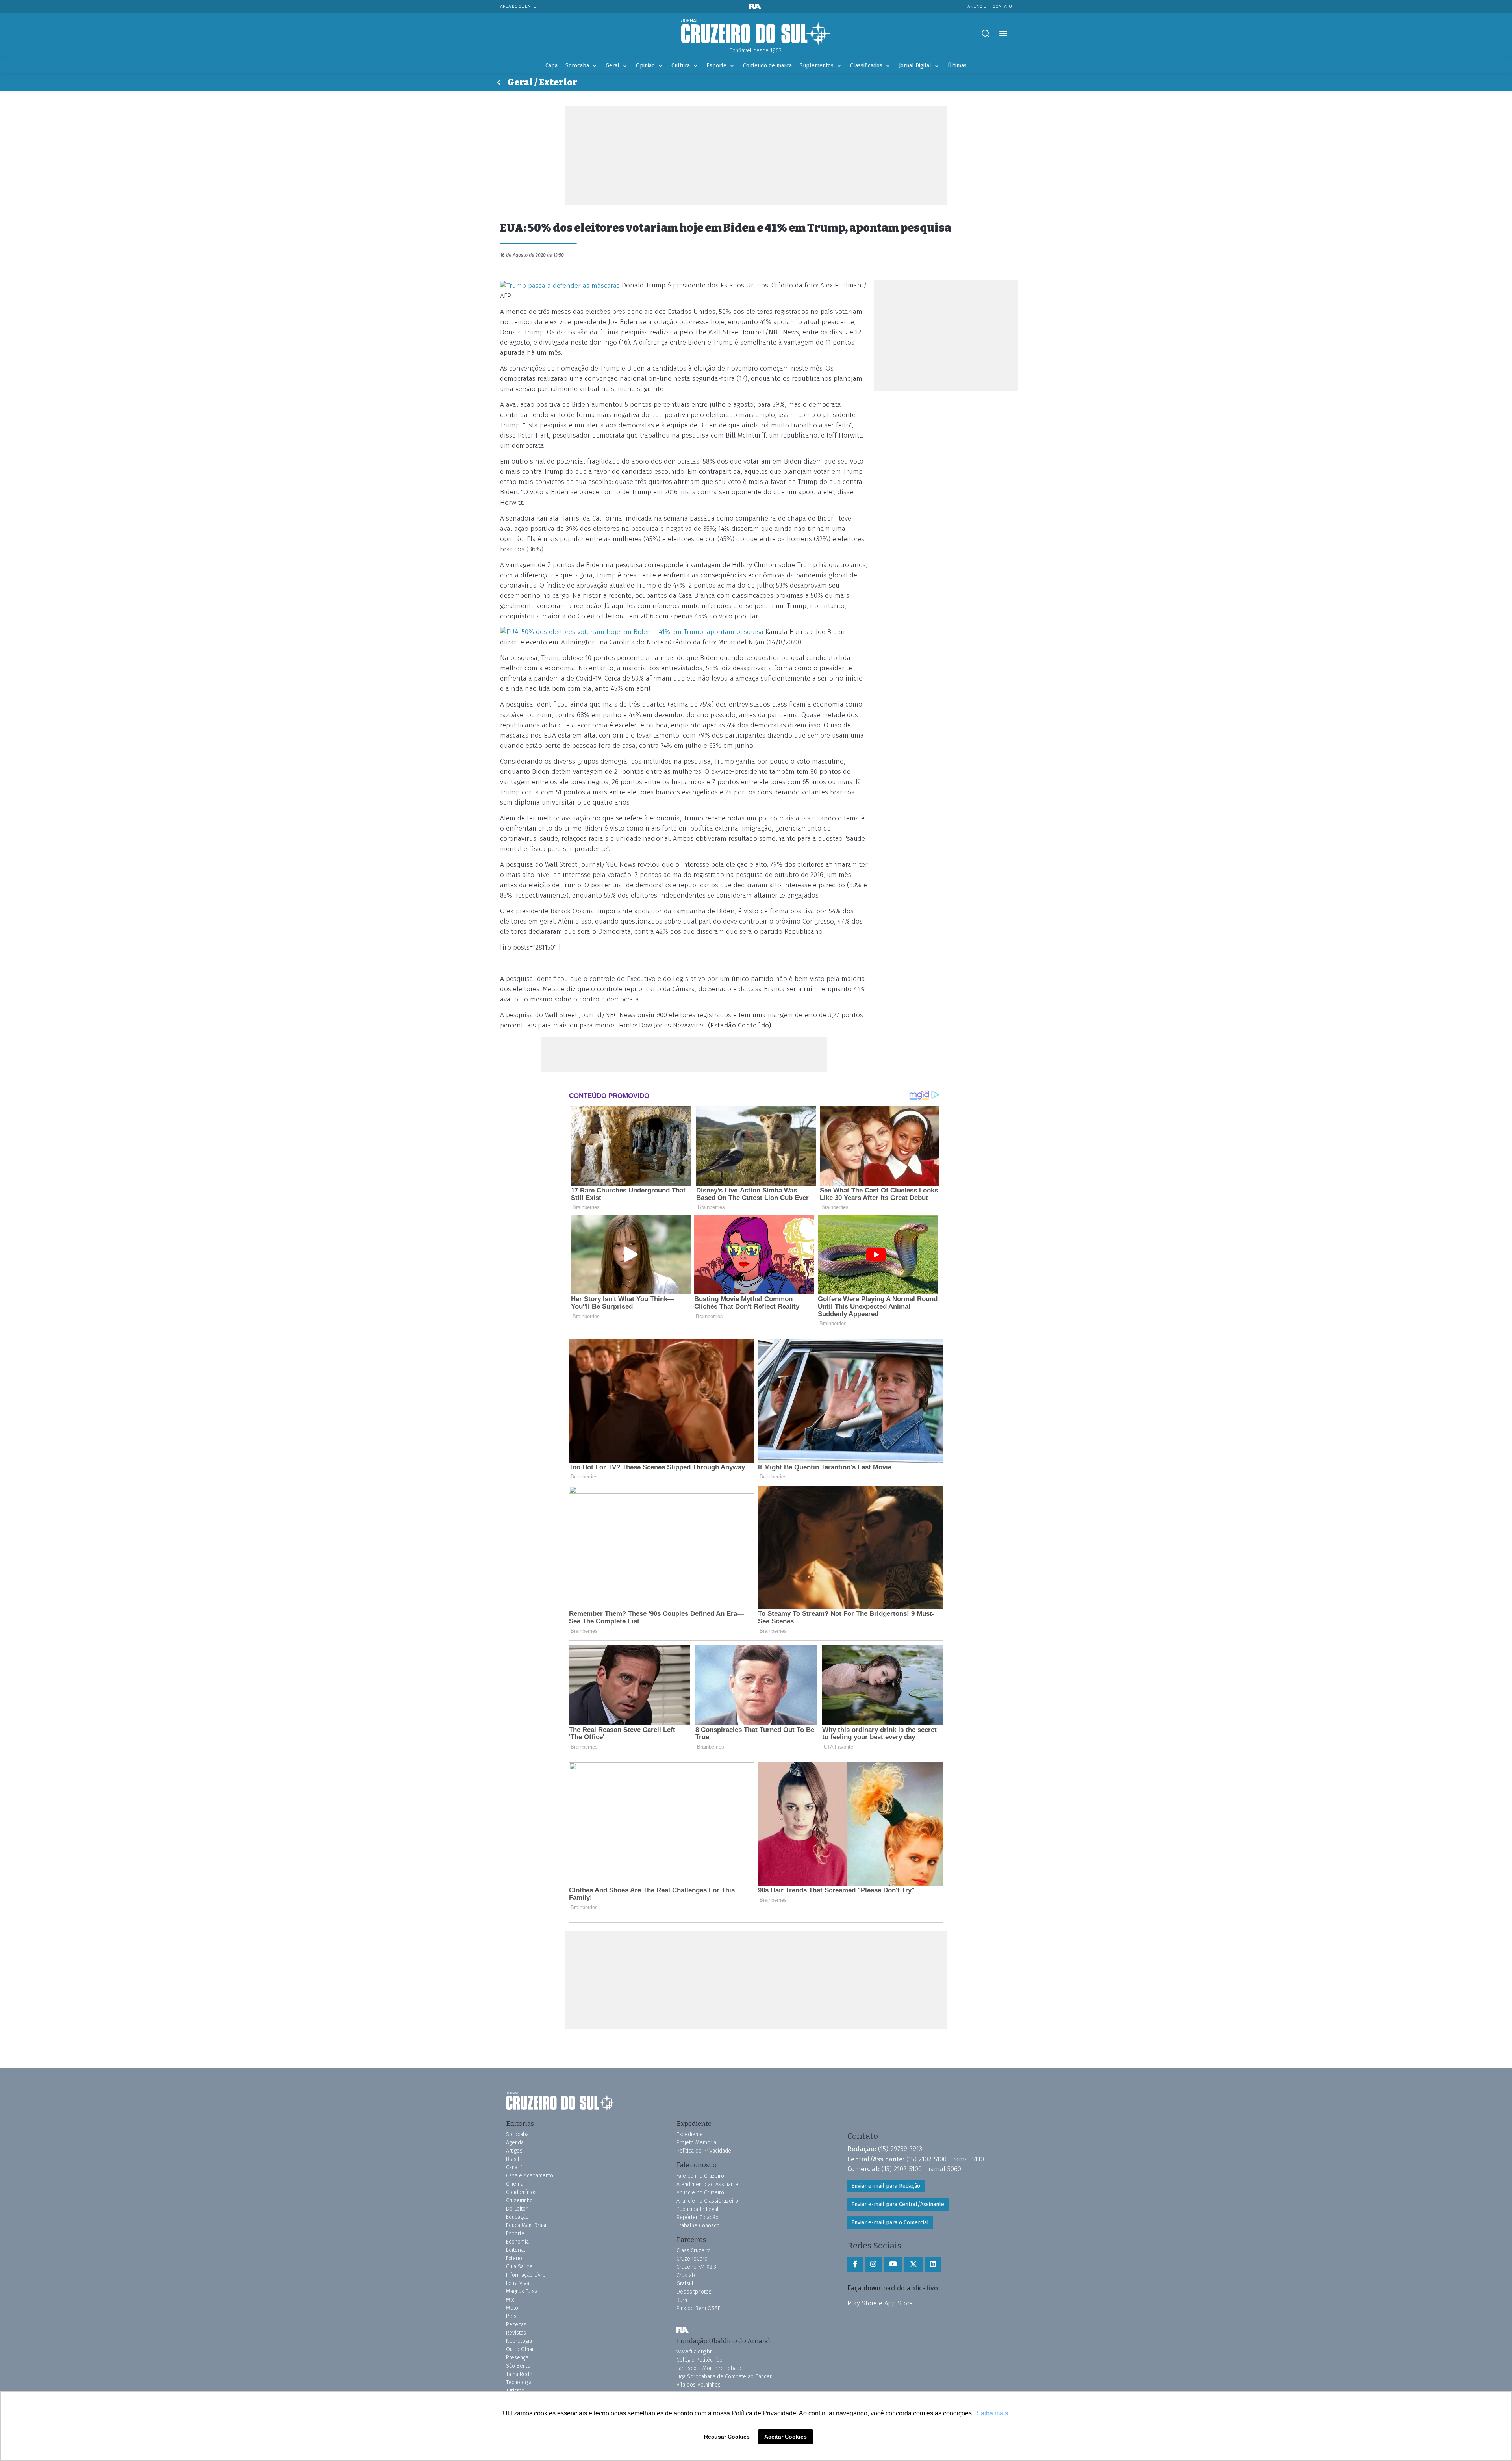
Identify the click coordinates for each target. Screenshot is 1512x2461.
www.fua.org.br (694, 2352)
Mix (510, 2300)
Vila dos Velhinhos (699, 2385)
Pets (511, 2316)
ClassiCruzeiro (694, 2251)
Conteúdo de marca (767, 66)
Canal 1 (514, 2167)
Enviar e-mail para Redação (886, 2186)
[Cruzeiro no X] (913, 2264)
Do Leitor (517, 2209)
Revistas (516, 2333)
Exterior (515, 2258)
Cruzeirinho (519, 2200)
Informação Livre (526, 2275)
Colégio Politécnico (699, 2360)
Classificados (866, 66)
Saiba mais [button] (992, 2413)
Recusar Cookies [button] (727, 2437)
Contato (1002, 6)
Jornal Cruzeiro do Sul (756, 33)
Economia (517, 2242)
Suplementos (817, 66)
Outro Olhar (520, 2349)
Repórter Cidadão (698, 2217)
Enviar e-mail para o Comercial (890, 2223)
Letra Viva (518, 2283)
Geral (612, 66)
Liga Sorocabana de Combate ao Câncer (724, 2377)
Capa (551, 66)
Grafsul (685, 2284)
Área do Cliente (518, 6)
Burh (682, 2300)
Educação (517, 2217)
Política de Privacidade (704, 2151)
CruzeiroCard (692, 2259)
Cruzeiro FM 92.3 (696, 2267)
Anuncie (977, 6)
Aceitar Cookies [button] (786, 2437)
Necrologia (519, 2341)
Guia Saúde (519, 2267)
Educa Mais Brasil (527, 2225)
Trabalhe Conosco (698, 2226)
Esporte (716, 66)
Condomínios (521, 2192)
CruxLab (686, 2275)
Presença (517, 2358)
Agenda (515, 2143)
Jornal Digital (915, 66)
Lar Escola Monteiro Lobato (709, 2368)
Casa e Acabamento (530, 2176)
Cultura (681, 66)
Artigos (514, 2151)
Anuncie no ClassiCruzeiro (707, 2201)
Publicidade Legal (698, 2209)
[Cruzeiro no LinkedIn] (933, 2264)
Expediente (690, 2134)
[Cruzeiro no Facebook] (855, 2264)
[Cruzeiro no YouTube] (893, 2264)
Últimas (957, 66)
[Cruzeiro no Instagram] (873, 2264)
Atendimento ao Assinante (707, 2184)
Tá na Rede (519, 2374)
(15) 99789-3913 (900, 2149)
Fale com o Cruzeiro (700, 2176)
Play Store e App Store (880, 2303)
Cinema (515, 2184)
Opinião (645, 66)
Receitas (516, 2325)
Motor (513, 2308)
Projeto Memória (696, 2143)
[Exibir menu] (1003, 34)
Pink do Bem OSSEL (700, 2308)
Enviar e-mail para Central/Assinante (898, 2204)
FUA (683, 2331)
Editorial (516, 2250)
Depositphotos (694, 2292)
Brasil (513, 2159)
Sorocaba (577, 66)
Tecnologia (519, 2382)
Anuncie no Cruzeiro (700, 2193)
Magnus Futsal (523, 2291)
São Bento (518, 2366)
